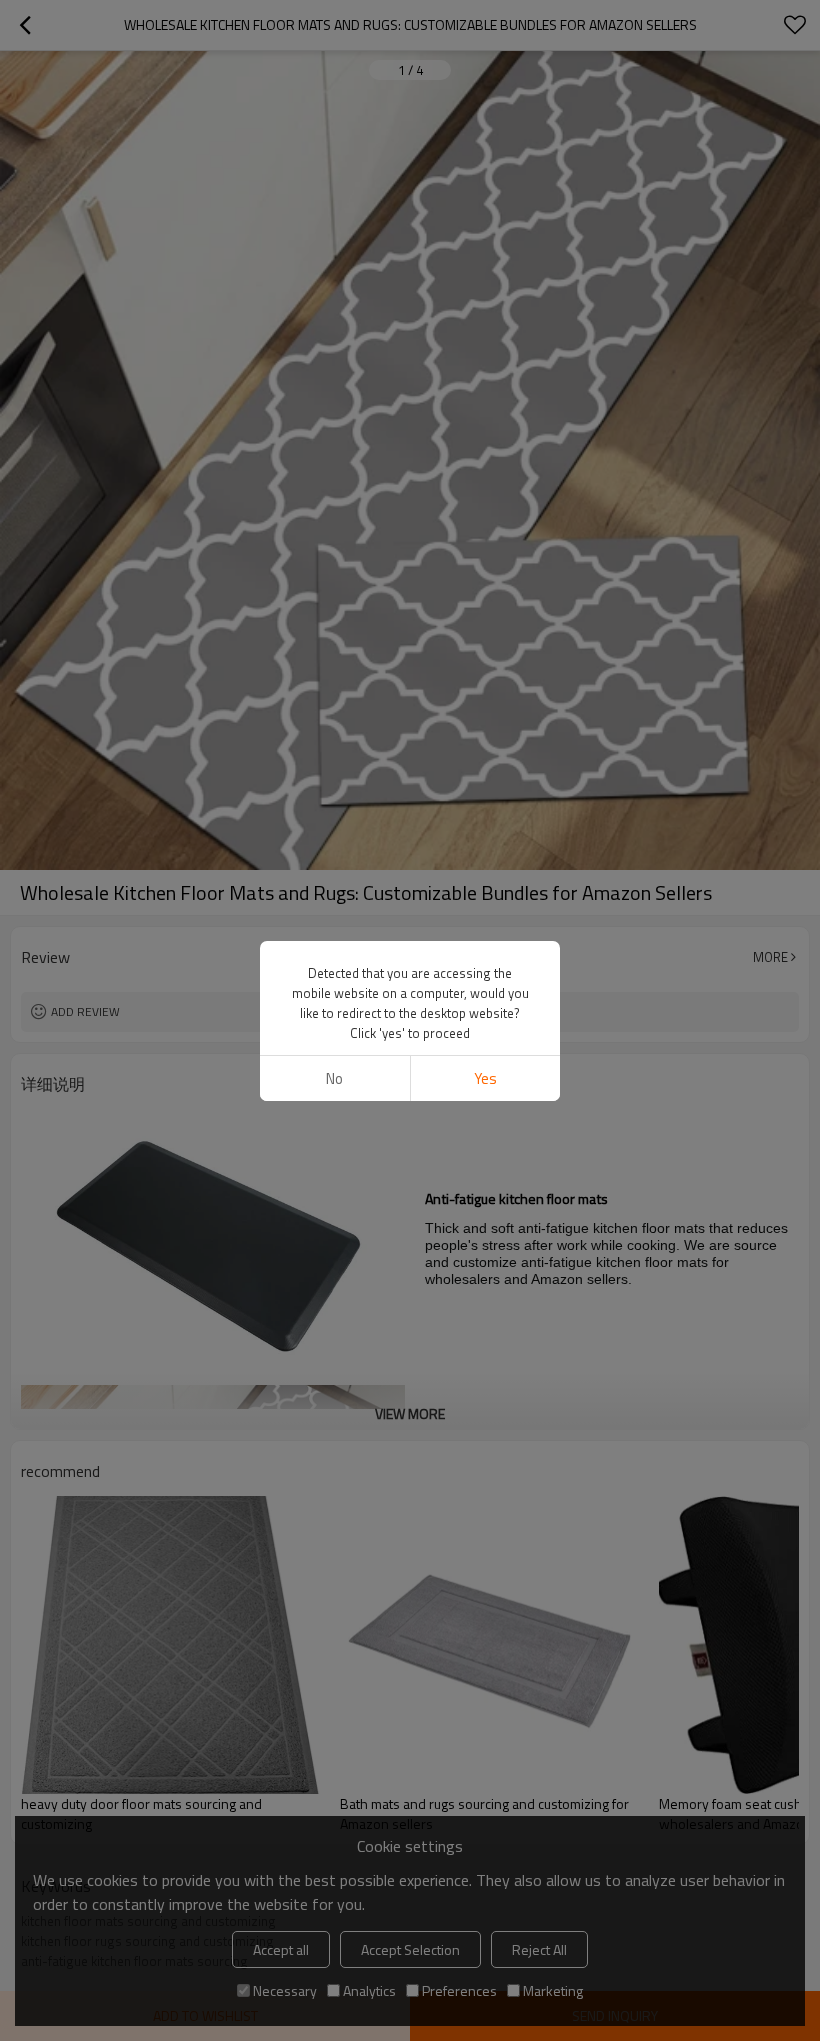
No (334, 1078)
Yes (485, 1078)
